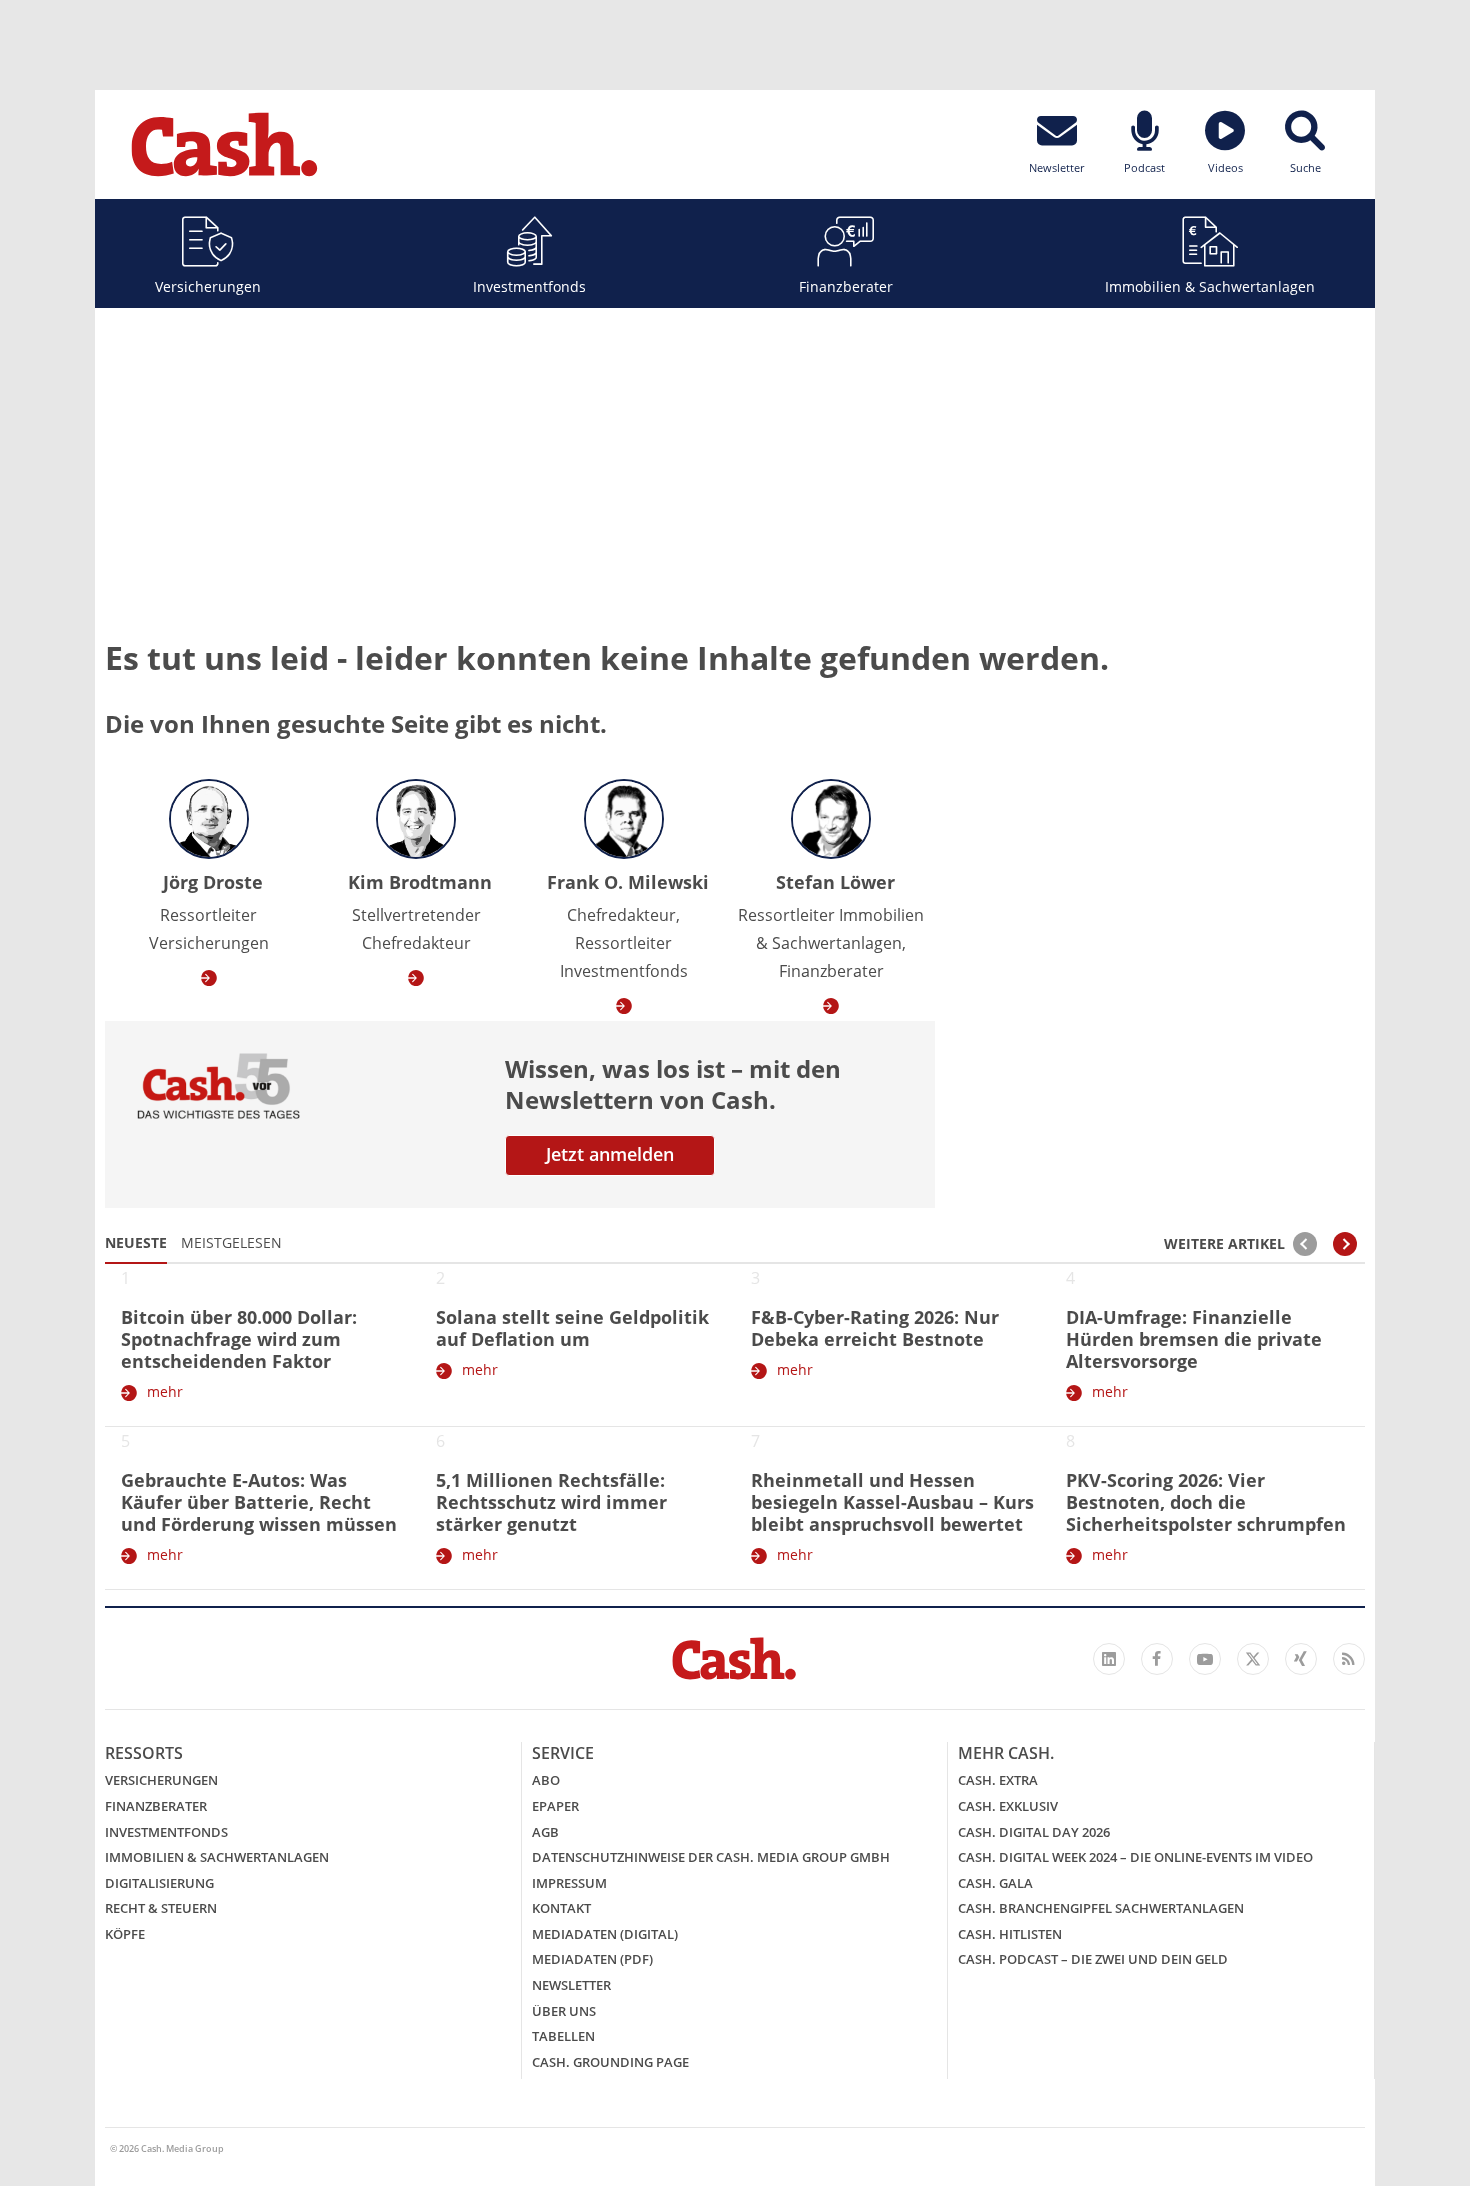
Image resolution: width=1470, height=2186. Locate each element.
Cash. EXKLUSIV (1008, 1806)
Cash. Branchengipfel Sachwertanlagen (1101, 1908)
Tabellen (563, 2036)
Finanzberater (846, 286)
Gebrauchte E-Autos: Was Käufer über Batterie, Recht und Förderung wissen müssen (259, 1502)
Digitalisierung (159, 1883)
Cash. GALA (995, 1883)
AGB (545, 1832)
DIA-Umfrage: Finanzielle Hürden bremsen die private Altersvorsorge (1194, 1339)
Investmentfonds (529, 286)
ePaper (555, 1806)
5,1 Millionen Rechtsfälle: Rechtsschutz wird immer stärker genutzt (551, 1502)
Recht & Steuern (161, 1908)
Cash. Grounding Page (610, 2062)
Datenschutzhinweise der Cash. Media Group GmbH (711, 1857)
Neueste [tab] (136, 1242)
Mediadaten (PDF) (592, 1959)
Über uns (564, 2011)
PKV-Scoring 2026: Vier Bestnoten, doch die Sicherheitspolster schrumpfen (1206, 1502)
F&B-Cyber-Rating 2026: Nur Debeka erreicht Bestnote (875, 1328)
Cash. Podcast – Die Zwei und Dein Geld (1093, 1959)
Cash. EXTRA (998, 1780)
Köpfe (125, 1934)
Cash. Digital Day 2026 (1034, 1832)
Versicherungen (208, 286)
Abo (546, 1780)
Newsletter (571, 1985)
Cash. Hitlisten (1010, 1934)
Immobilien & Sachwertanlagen (1210, 286)
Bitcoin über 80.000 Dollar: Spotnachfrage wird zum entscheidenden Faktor (239, 1339)
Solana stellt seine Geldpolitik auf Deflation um (572, 1328)
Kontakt (561, 1908)
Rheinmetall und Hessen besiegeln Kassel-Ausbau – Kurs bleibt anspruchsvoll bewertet (892, 1502)
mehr (165, 1391)
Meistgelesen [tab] (231, 1242)
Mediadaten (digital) (605, 1934)
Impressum (569, 1883)
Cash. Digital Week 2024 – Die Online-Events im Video (1135, 1857)
